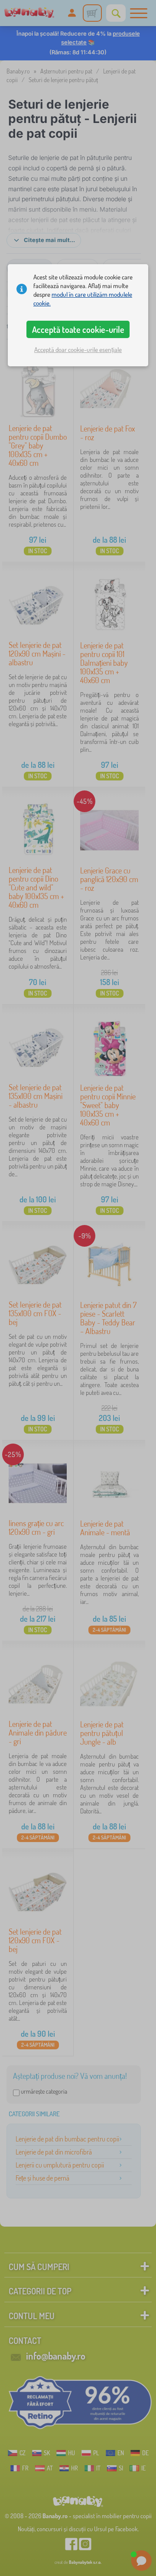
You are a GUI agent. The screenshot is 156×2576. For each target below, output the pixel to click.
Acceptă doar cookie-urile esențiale (78, 350)
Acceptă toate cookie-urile (78, 329)
